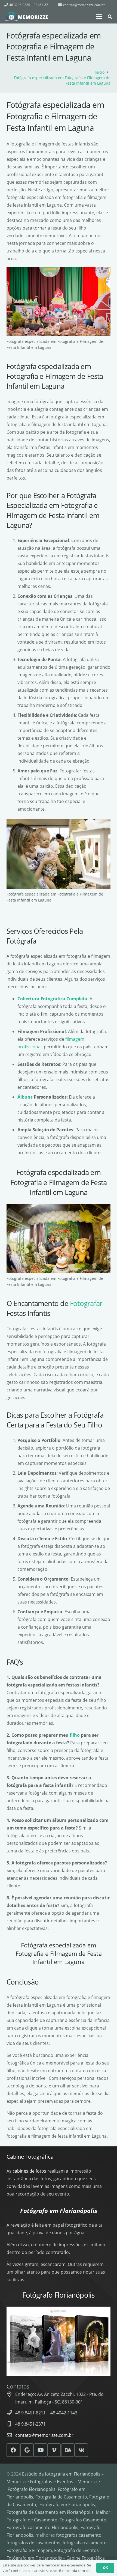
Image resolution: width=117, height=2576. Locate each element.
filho (75, 1735)
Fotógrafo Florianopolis (32, 2489)
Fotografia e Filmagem (29, 2550)
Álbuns (25, 1097)
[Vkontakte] (81, 2450)
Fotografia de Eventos (76, 2550)
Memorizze (89, 2482)
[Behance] (68, 2450)
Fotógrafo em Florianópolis (67, 2504)
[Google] (27, 2450)
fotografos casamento (79, 2535)
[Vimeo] (54, 2450)
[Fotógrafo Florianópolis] (27, 17)
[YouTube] (41, 2450)
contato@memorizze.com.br (44, 2435)
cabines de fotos (29, 2171)
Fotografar (86, 1303)
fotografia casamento (85, 2543)
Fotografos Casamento (83, 2520)
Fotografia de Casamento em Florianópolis (50, 2512)
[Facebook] (13, 2450)
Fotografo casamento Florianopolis (42, 2527)
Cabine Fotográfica (30, 2157)
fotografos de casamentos (33, 2543)
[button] (99, 17)
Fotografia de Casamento (61, 2497)
